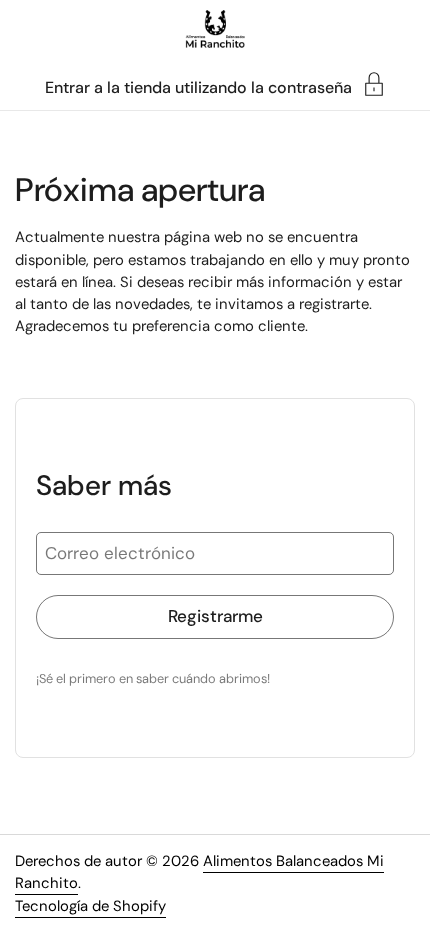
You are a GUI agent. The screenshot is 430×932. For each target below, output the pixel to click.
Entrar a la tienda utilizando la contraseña (198, 86)
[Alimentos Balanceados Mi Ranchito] (215, 30)
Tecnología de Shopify (90, 906)
